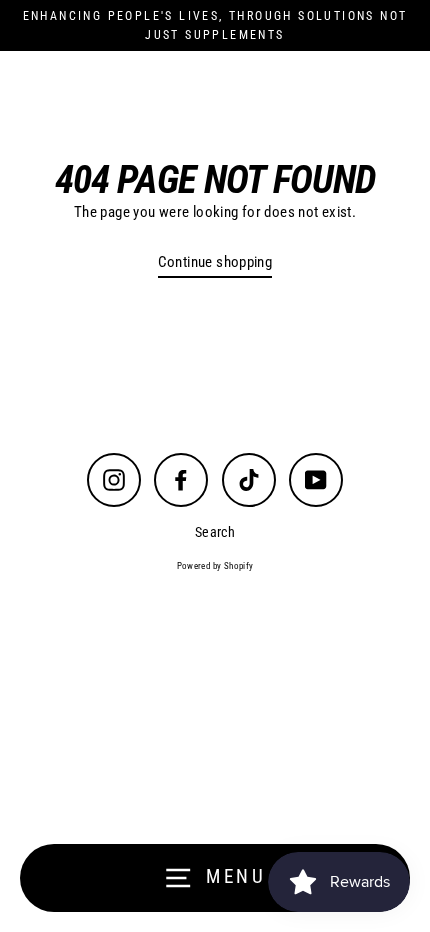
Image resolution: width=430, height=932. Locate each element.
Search (215, 532)
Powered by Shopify (215, 566)
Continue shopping (215, 262)
